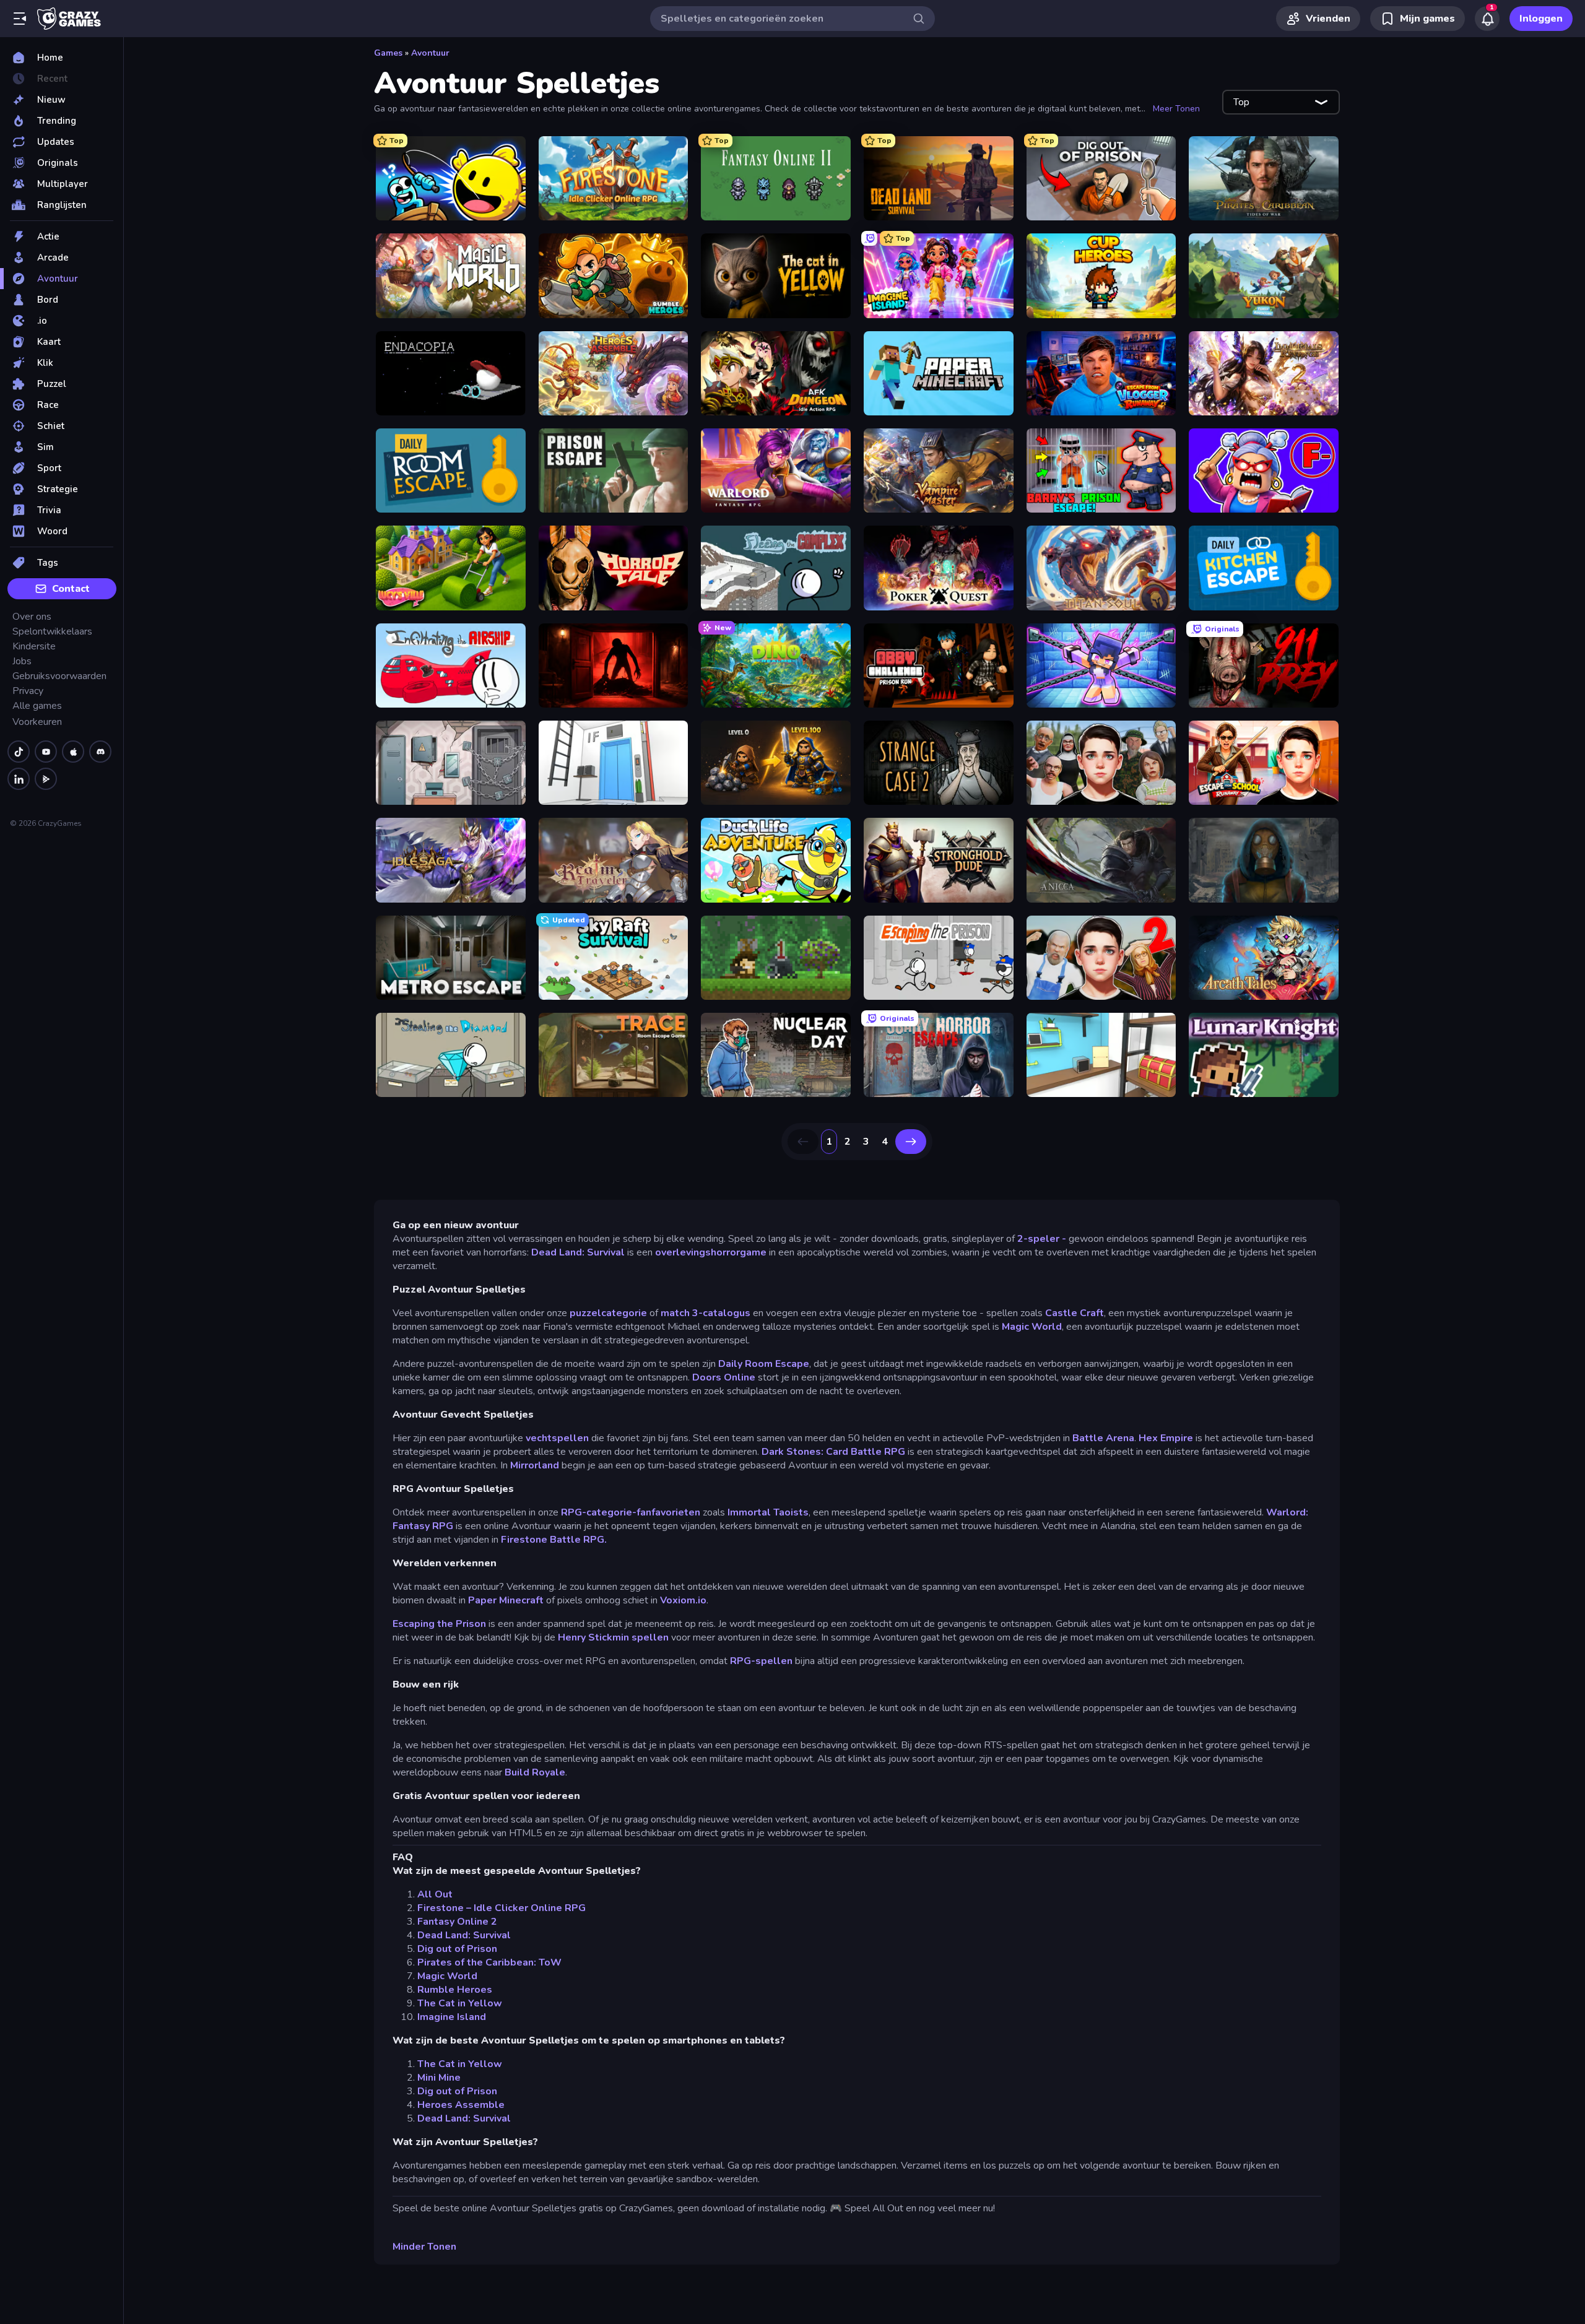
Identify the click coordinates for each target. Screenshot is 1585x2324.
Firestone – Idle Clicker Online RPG (502, 1908)
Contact (71, 589)
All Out (435, 1894)
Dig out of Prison (457, 1949)
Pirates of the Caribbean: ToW (489, 1962)
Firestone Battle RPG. (554, 1540)
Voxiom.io (683, 1600)
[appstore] (73, 752)
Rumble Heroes (455, 1990)
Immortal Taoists (768, 1512)
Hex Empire (1166, 1438)
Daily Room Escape (764, 1364)
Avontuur (430, 53)
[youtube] (46, 752)
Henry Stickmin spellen (613, 1637)
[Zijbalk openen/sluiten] (20, 19)
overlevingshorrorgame (711, 1252)
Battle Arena (1103, 1438)
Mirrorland (535, 1465)
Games (388, 53)
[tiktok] (19, 752)
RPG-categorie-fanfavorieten (632, 1512)
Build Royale (535, 1772)
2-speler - (1043, 1239)
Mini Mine (439, 2078)
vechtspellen (557, 1438)
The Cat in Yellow (460, 2003)
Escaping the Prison (439, 1624)
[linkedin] (19, 779)
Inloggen (1541, 19)
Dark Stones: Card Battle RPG (833, 1452)
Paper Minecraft (506, 1600)
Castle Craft (1075, 1313)
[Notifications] (1487, 19)
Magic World (1032, 1327)
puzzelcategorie (607, 1313)
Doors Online (724, 1377)
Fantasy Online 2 (457, 1922)
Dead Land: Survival (578, 1252)
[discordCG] (100, 752)
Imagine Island (452, 2017)
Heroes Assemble (461, 2105)
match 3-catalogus (707, 1313)
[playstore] (46, 779)
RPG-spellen (761, 1661)
